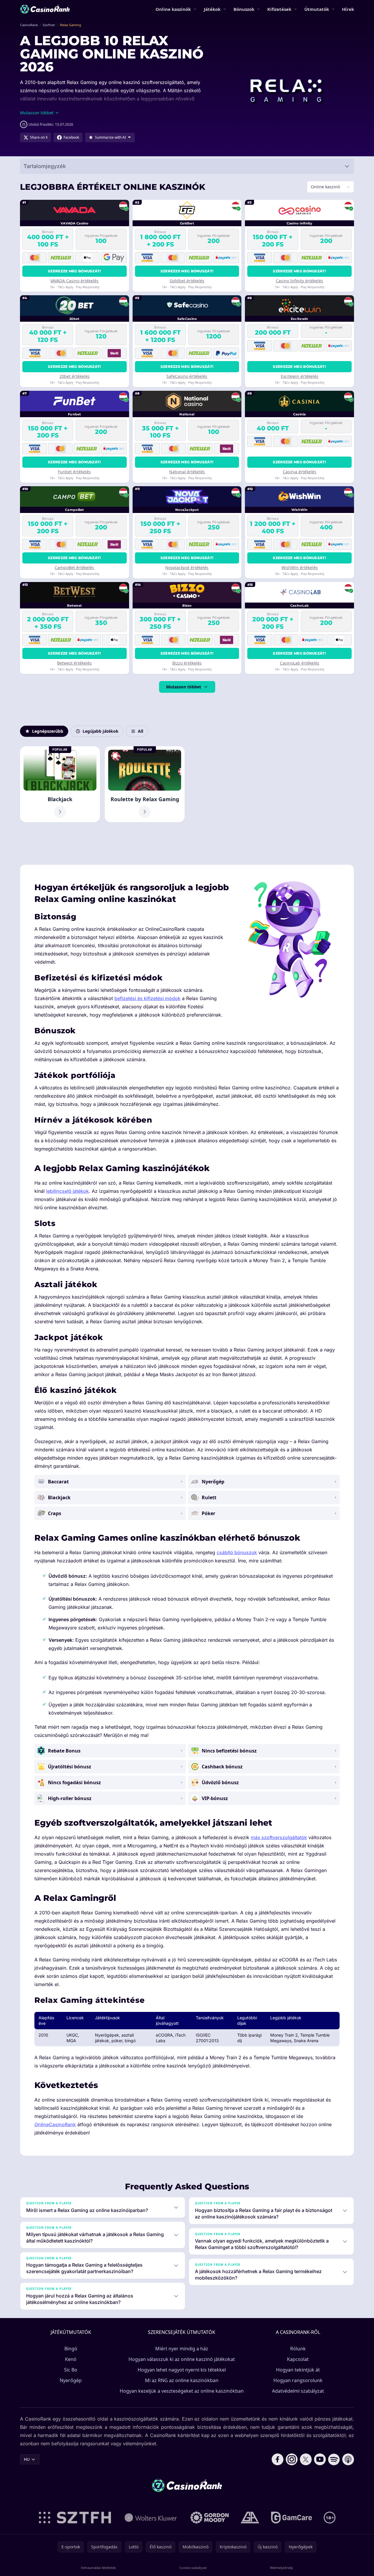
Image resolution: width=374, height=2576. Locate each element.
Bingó (71, 2349)
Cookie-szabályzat (193, 2568)
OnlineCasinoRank (55, 2124)
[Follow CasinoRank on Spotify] (334, 2459)
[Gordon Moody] (210, 2518)
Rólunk (298, 2349)
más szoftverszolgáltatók (279, 1837)
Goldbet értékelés (187, 281)
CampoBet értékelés (74, 567)
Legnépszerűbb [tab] (48, 731)
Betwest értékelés (74, 663)
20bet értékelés (75, 376)
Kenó (71, 2359)
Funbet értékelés (74, 472)
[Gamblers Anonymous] (250, 2518)
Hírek (348, 9)
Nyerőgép (71, 2380)
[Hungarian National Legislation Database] (151, 2518)
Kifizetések (279, 9)
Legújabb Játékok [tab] (101, 731)
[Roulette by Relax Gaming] (145, 784)
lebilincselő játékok (67, 1191)
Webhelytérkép (282, 2568)
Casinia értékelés (300, 472)
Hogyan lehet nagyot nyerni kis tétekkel (182, 2370)
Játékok (212, 9)
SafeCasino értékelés (187, 376)
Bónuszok (244, 9)
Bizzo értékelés (187, 663)
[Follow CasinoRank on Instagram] (292, 2459)
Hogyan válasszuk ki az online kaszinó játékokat (182, 2359)
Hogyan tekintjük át (298, 2370)
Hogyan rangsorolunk (298, 2380)
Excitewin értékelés (300, 376)
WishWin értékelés (300, 567)
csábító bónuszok (237, 1552)
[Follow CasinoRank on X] (306, 2459)
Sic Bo (71, 2370)
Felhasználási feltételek (98, 2568)
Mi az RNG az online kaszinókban (182, 2380)
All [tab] (141, 731)
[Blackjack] (60, 784)
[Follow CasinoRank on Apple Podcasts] (348, 2459)
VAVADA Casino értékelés (74, 281)
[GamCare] (292, 2518)
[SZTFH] (75, 2518)
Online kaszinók (173, 9)
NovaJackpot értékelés (187, 567)
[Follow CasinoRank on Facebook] (278, 2459)
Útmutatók (317, 9)
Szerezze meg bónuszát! (75, 271)
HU (27, 2459)
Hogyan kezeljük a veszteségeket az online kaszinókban (182, 2391)
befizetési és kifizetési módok (147, 998)
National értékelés (187, 472)
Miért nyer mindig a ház (182, 2349)
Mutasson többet (184, 687)
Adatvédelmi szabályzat (298, 2391)
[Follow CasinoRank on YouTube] (320, 2459)
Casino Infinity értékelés (299, 281)
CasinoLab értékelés (300, 663)
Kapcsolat (298, 2359)
